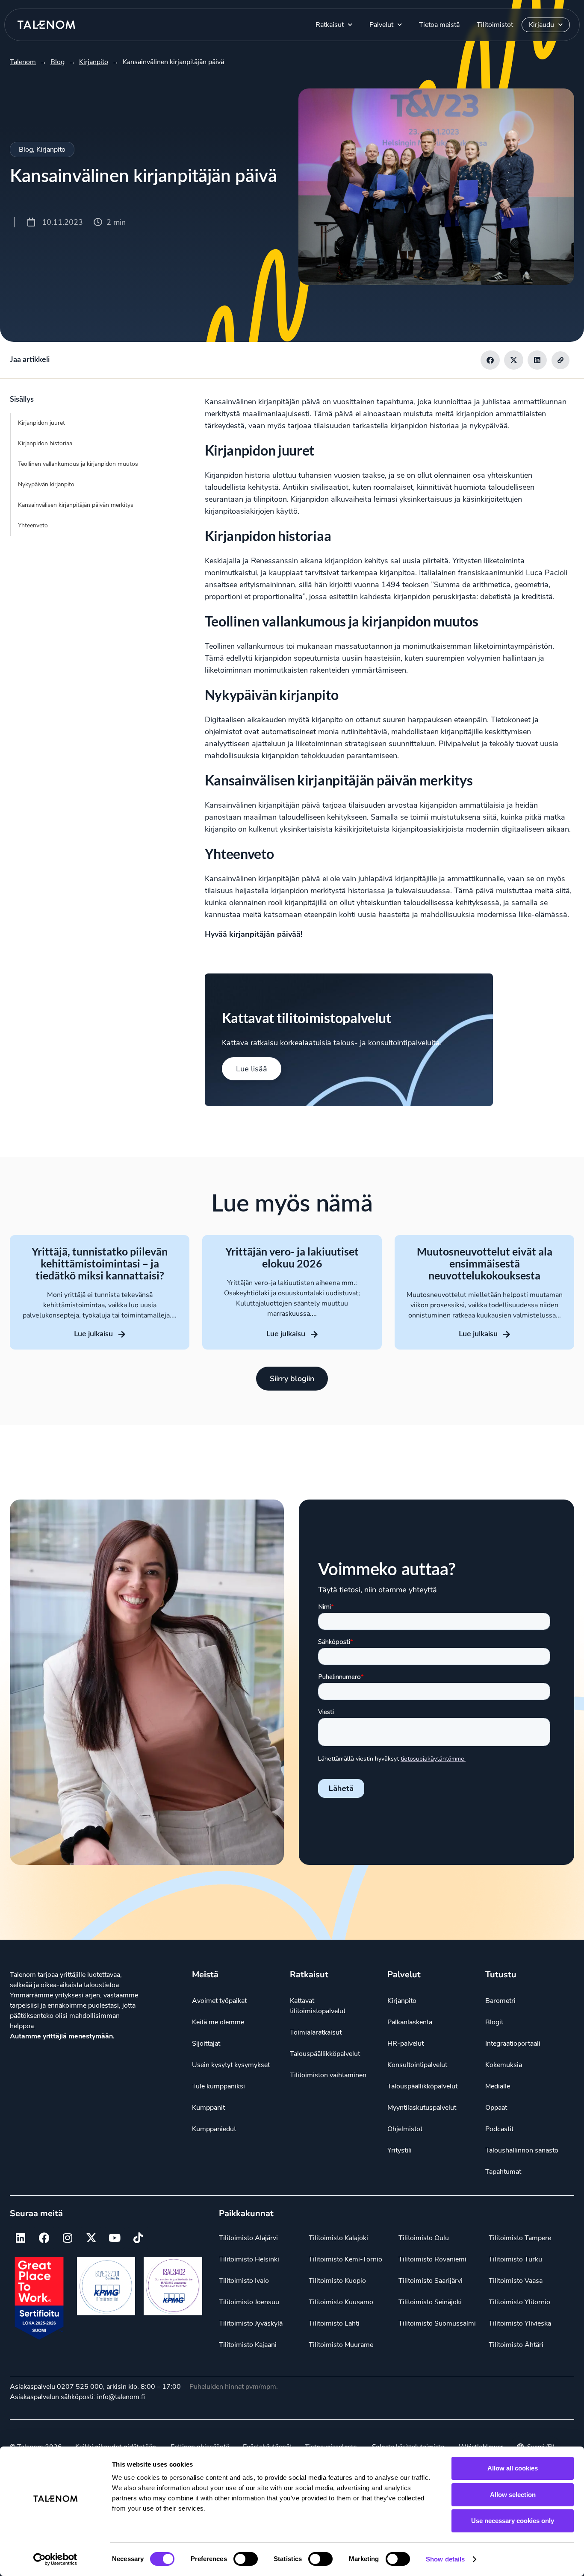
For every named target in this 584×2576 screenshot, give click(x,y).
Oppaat (496, 2108)
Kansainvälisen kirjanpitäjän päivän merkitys (76, 505)
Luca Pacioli (547, 573)
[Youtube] (115, 2238)
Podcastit (499, 2129)
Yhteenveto (33, 525)
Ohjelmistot (405, 2129)
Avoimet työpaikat (219, 2001)
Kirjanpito (51, 150)
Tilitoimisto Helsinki (249, 2259)
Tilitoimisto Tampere (520, 2238)
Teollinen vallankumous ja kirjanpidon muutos (78, 464)
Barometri (500, 2001)
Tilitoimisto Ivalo (244, 2281)
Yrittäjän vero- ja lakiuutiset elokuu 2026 (292, 1257)
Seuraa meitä (36, 2213)
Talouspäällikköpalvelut (325, 2054)
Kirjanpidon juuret (41, 423)
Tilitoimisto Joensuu (249, 2302)
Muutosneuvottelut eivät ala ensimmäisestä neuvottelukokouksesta (485, 1263)
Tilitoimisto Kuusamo (341, 2302)
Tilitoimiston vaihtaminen (328, 2075)
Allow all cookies (513, 2468)
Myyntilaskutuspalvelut (422, 2108)
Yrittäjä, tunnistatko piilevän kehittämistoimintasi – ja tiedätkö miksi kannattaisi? (100, 1263)
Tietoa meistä (439, 25)
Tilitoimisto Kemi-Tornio (345, 2259)
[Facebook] (44, 2238)
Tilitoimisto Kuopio (337, 2281)
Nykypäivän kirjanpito (46, 484)
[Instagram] (68, 2238)
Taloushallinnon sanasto (522, 2150)
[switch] (246, 2559)
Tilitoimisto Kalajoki (338, 2238)
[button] (490, 360)
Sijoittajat (206, 2044)
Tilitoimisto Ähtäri (516, 2345)
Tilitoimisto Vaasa (516, 2281)
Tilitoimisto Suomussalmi (437, 2323)
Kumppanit (208, 2108)
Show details (445, 2559)
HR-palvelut (406, 2044)
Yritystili (400, 2150)
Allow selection (513, 2495)
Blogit (494, 2022)
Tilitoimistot (495, 25)
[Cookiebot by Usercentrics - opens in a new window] (55, 2559)
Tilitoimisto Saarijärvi (431, 2281)
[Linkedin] (21, 2238)
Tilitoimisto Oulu (424, 2238)
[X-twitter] (91, 2238)
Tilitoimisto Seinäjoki (430, 2302)
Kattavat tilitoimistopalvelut (318, 2006)
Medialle (498, 2086)
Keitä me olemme (218, 2022)
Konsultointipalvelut (417, 2065)
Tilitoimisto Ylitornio (519, 2302)
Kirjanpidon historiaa (45, 443)
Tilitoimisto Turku (515, 2259)
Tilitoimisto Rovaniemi (432, 2259)
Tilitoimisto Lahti (334, 2323)
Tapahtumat (503, 2172)
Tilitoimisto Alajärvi (248, 2238)
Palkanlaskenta (410, 2022)
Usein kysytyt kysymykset (231, 2065)
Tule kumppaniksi (218, 2086)
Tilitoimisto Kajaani (248, 2345)
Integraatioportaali (513, 2044)
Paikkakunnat (246, 2213)
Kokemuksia (504, 2065)
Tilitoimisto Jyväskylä (251, 2323)
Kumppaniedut (214, 2129)
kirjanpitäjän (279, 402)
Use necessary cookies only (513, 2521)
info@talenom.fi (121, 2397)
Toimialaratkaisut (316, 2032)
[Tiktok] (138, 2238)
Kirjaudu (541, 25)
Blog (26, 150)
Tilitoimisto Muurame (341, 2345)
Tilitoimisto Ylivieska (520, 2323)
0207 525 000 (80, 2387)
